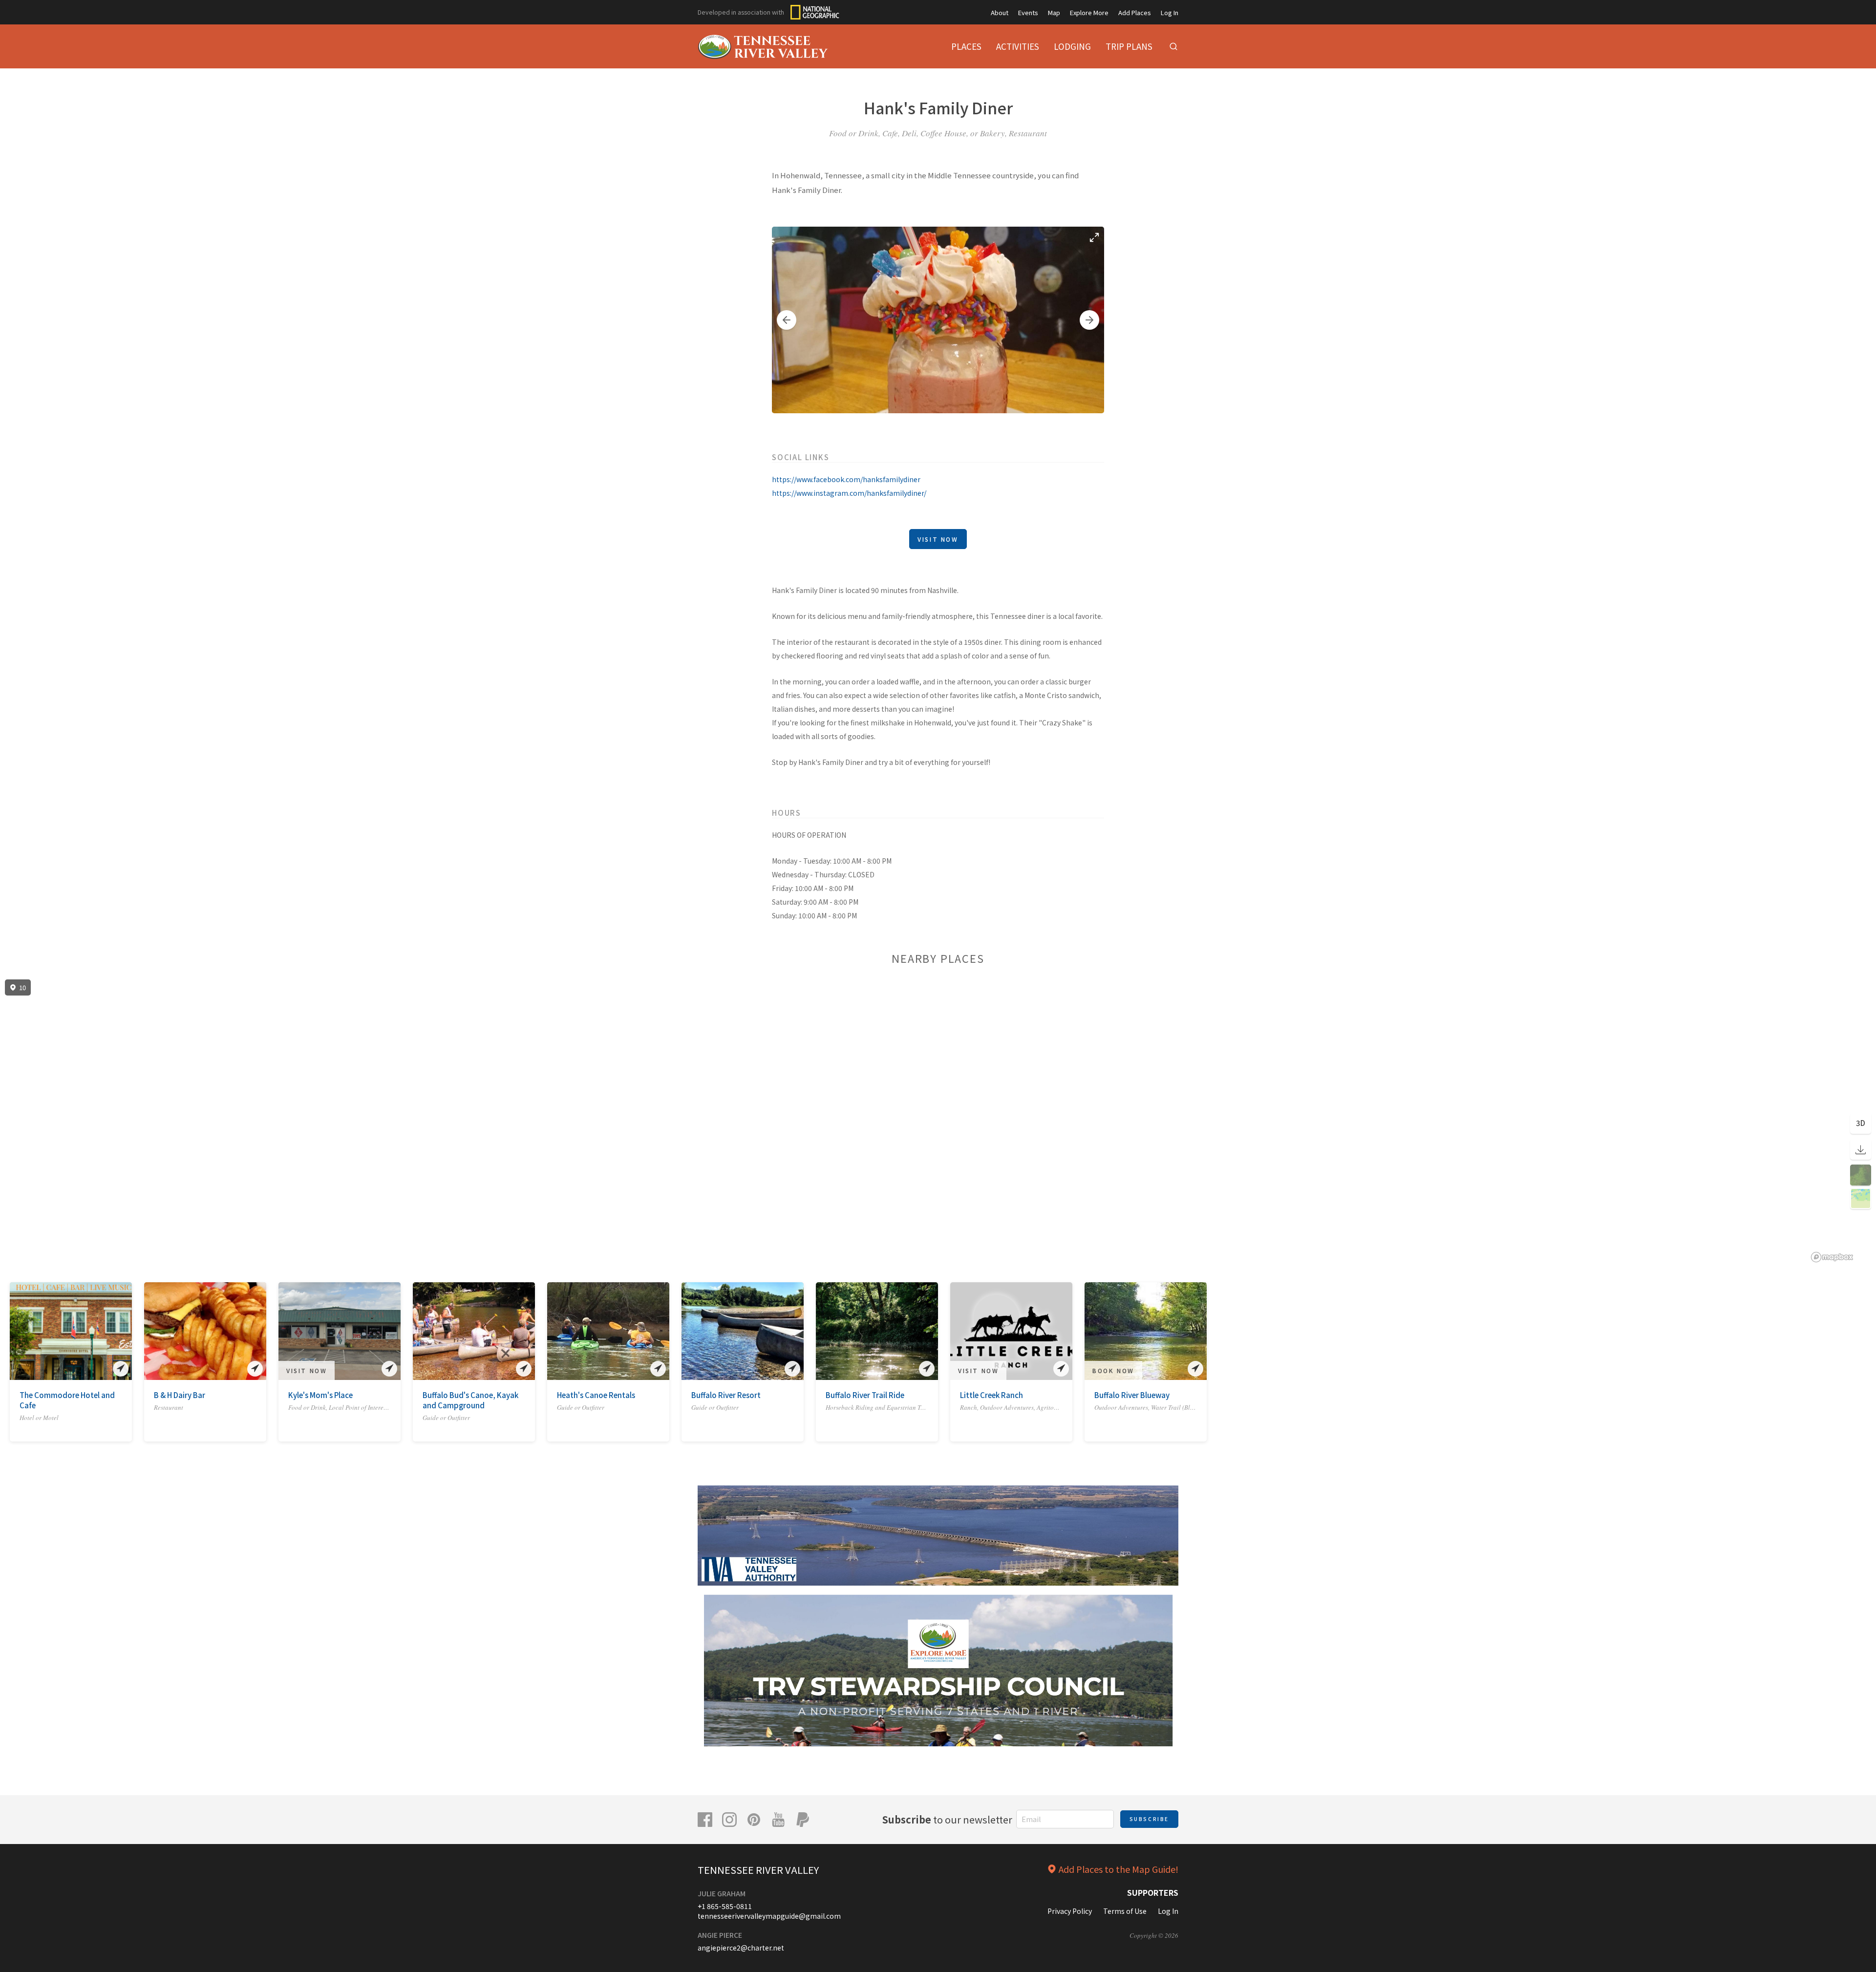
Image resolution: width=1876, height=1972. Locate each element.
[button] (787, 320)
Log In (1170, 12)
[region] (938, 1121)
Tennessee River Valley (758, 1870)
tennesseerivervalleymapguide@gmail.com (769, 1916)
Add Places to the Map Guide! (1119, 1869)
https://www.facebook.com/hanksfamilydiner (846, 479)
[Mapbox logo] (1832, 1257)
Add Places (1135, 12)
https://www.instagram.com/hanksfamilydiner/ (849, 493)
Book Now (1113, 1370)
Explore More (1089, 12)
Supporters (1153, 1892)
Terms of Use (1125, 1911)
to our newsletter (947, 1819)
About (1000, 12)
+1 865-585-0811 (725, 1906)
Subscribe (1149, 1819)
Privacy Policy (1070, 1911)
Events (1028, 12)
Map (1054, 12)
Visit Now (938, 539)
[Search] (1173, 46)
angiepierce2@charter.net (741, 1948)
